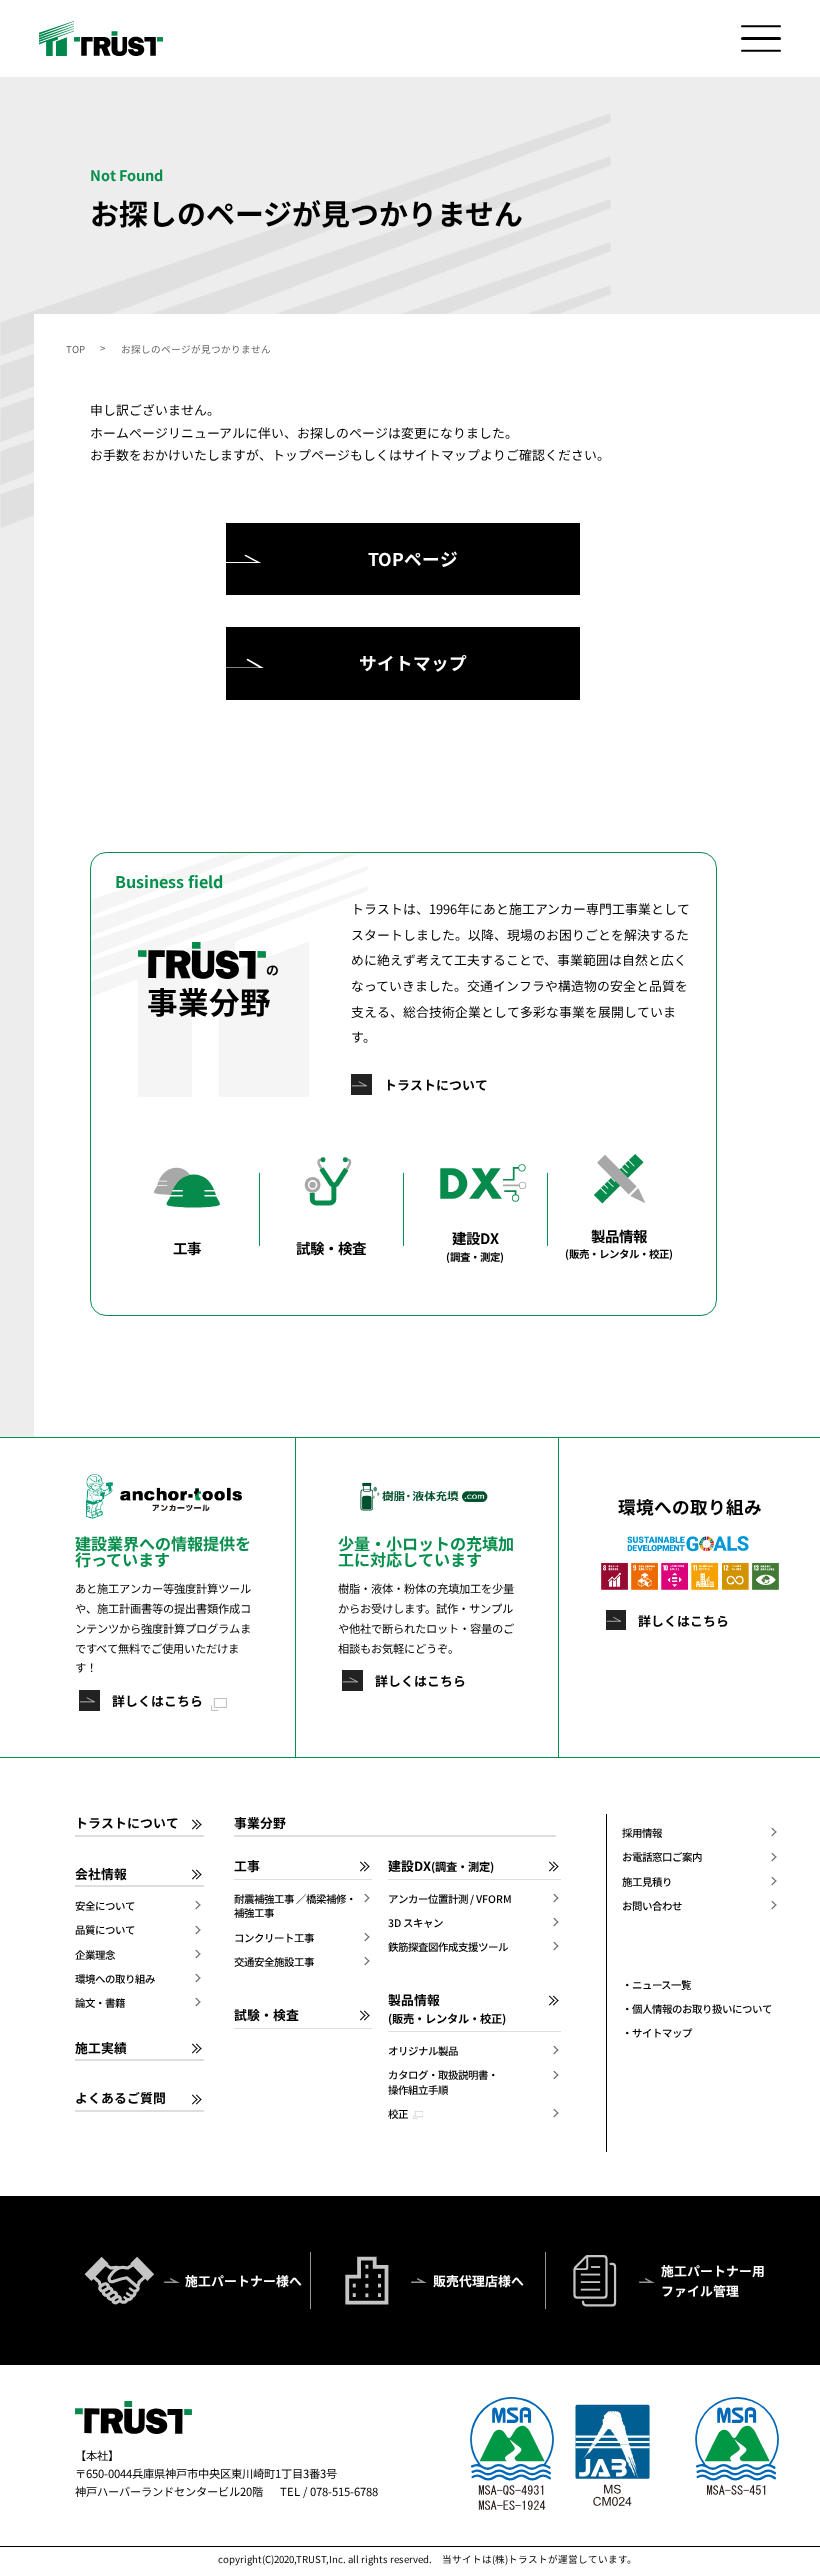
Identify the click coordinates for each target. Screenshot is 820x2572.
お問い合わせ (652, 1906)
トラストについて (436, 1084)
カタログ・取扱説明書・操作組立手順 (443, 2082)
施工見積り (647, 1882)
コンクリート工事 (274, 1938)
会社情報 (101, 1874)
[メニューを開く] (761, 38)
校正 (398, 2114)
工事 (247, 1866)
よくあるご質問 (120, 2098)
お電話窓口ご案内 (662, 1857)
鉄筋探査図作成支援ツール (448, 1947)
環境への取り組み (115, 1979)
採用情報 (642, 1833)
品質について (105, 1930)
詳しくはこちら (157, 1700)
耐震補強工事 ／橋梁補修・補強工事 (295, 1906)
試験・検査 (266, 2015)
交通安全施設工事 (274, 1962)
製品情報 (447, 2008)
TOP (75, 349)
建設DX (441, 1866)
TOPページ (413, 558)
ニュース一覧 (661, 1985)
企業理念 (95, 1955)
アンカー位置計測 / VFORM (450, 1899)
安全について (105, 1906)
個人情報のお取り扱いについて (702, 2009)
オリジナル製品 (423, 2051)
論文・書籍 (100, 2003)
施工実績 (101, 2048)
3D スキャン (415, 1923)
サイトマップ (413, 662)
